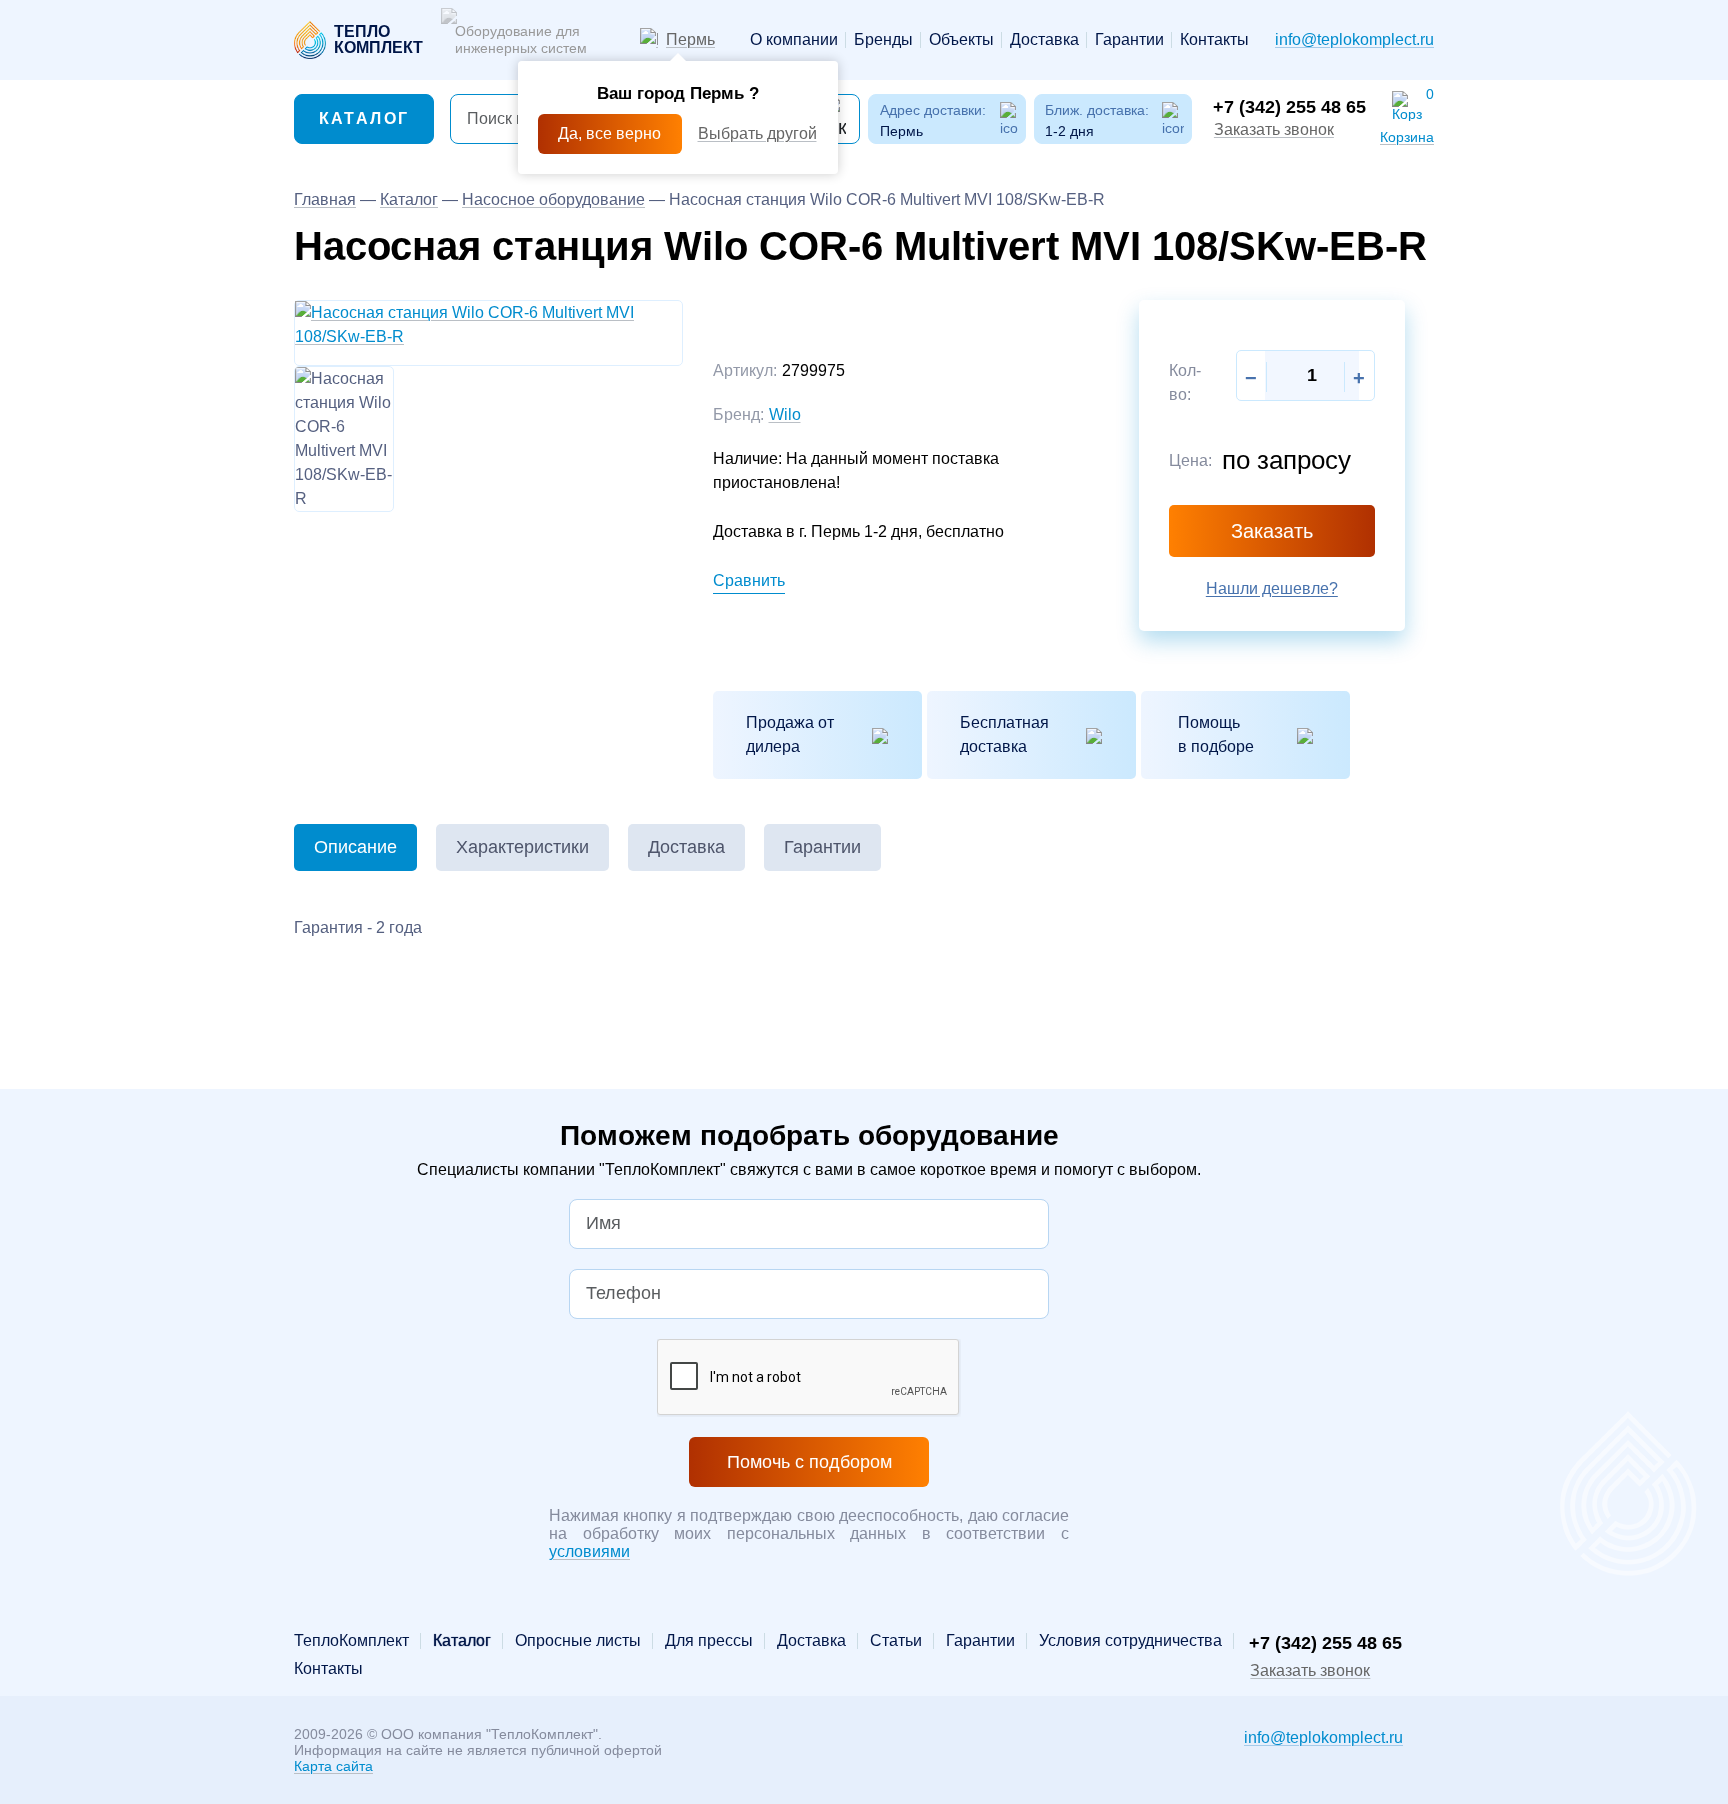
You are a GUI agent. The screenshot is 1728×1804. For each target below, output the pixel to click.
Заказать (1272, 531)
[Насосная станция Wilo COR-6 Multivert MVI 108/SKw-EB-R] (488, 324)
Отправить (944, 955)
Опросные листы (578, 1641)
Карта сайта (333, 1766)
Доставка (1044, 40)
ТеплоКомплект (351, 1641)
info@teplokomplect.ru (1354, 39)
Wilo (785, 414)
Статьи (896, 1641)
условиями (589, 1551)
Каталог (364, 118)
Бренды (883, 40)
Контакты (1214, 40)
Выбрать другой (757, 133)
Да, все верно (609, 133)
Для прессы (709, 1641)
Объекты (961, 40)
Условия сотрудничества (1130, 1641)
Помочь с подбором (809, 1462)
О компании (794, 40)
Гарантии (1129, 40)
